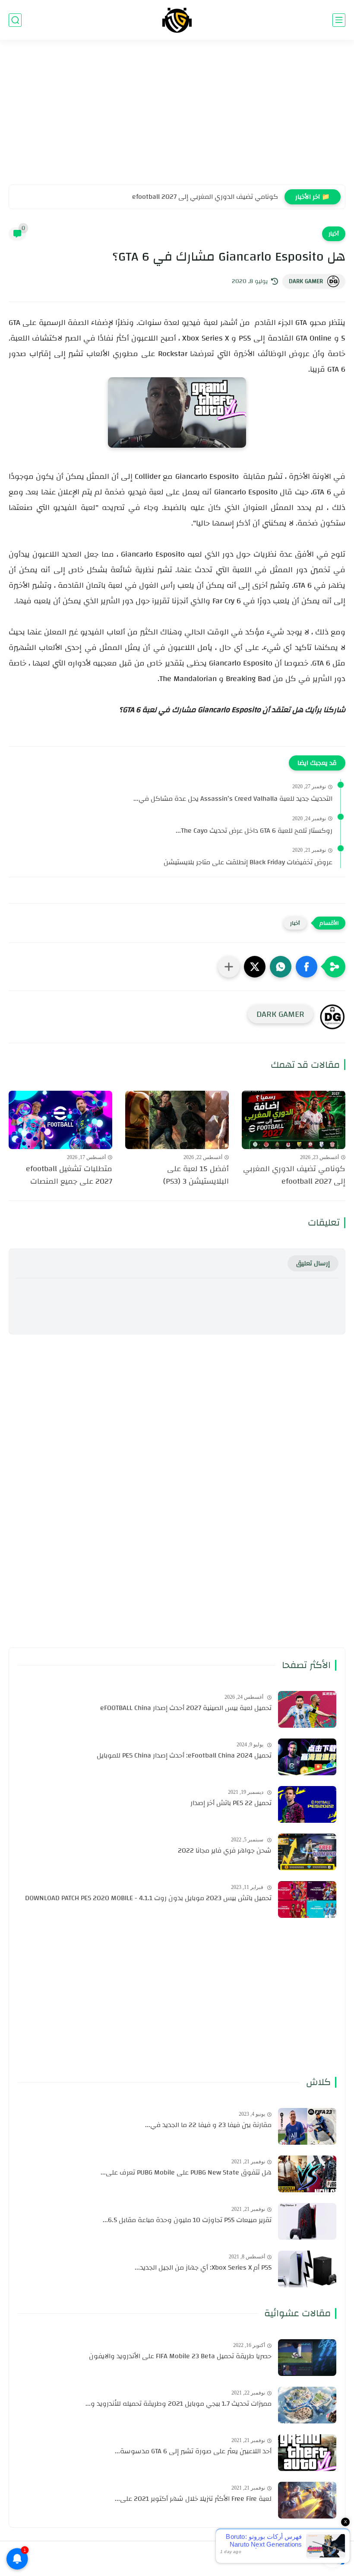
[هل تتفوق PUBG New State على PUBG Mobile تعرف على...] (307, 2174)
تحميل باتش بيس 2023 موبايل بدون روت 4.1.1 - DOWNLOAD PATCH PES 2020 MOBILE (148, 1898)
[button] (307, 967)
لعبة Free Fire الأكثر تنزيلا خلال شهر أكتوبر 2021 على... (193, 2499)
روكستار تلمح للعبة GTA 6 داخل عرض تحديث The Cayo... (254, 831)
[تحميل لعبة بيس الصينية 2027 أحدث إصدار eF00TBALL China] (307, 1709)
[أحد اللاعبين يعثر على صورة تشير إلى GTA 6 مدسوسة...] (307, 2453)
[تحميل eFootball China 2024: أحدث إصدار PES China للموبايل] (307, 1757)
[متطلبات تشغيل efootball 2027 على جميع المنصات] (60, 1120)
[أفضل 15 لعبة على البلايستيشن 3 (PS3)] (177, 1120)
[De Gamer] (177, 20)
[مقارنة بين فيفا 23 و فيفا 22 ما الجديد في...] (307, 2126)
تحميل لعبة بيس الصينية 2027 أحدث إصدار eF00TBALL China (186, 1708)
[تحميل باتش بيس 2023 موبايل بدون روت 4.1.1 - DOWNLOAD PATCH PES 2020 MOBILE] (307, 1899)
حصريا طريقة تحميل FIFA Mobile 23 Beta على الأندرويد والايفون (180, 2356)
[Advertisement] (177, 118)
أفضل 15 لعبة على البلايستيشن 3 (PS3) (196, 1175)
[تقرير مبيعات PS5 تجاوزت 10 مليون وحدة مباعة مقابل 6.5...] (307, 2221)
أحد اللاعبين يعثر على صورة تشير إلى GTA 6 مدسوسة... (193, 2452)
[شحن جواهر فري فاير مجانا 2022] (307, 1852)
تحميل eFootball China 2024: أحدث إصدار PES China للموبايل (184, 1756)
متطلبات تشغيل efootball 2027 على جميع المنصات (69, 1175)
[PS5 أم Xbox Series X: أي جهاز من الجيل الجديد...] (307, 2269)
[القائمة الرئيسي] (339, 20)
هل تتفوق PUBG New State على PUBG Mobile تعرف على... (186, 2173)
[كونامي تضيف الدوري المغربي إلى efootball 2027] (294, 1120)
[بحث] (15, 20)
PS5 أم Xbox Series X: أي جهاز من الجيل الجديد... (203, 2268)
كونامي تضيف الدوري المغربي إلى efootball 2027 (205, 197)
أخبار (334, 234)
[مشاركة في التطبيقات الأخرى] (229, 967)
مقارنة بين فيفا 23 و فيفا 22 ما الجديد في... (208, 2125)
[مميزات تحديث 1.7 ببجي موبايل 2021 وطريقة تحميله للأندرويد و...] (307, 2405)
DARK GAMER (306, 281)
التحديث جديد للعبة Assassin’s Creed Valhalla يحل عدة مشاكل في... (233, 799)
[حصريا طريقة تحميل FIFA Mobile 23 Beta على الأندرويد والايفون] (307, 2358)
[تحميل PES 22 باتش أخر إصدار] (307, 1804)
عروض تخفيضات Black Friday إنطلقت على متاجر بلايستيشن (248, 863)
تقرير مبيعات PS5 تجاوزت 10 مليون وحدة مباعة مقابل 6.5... (187, 2220)
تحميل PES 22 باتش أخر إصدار (231, 1803)
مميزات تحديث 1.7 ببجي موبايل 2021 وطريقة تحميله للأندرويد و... (179, 2404)
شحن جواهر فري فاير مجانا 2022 (225, 1851)
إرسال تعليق (313, 1263)
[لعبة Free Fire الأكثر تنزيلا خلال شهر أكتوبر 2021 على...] (307, 2500)
